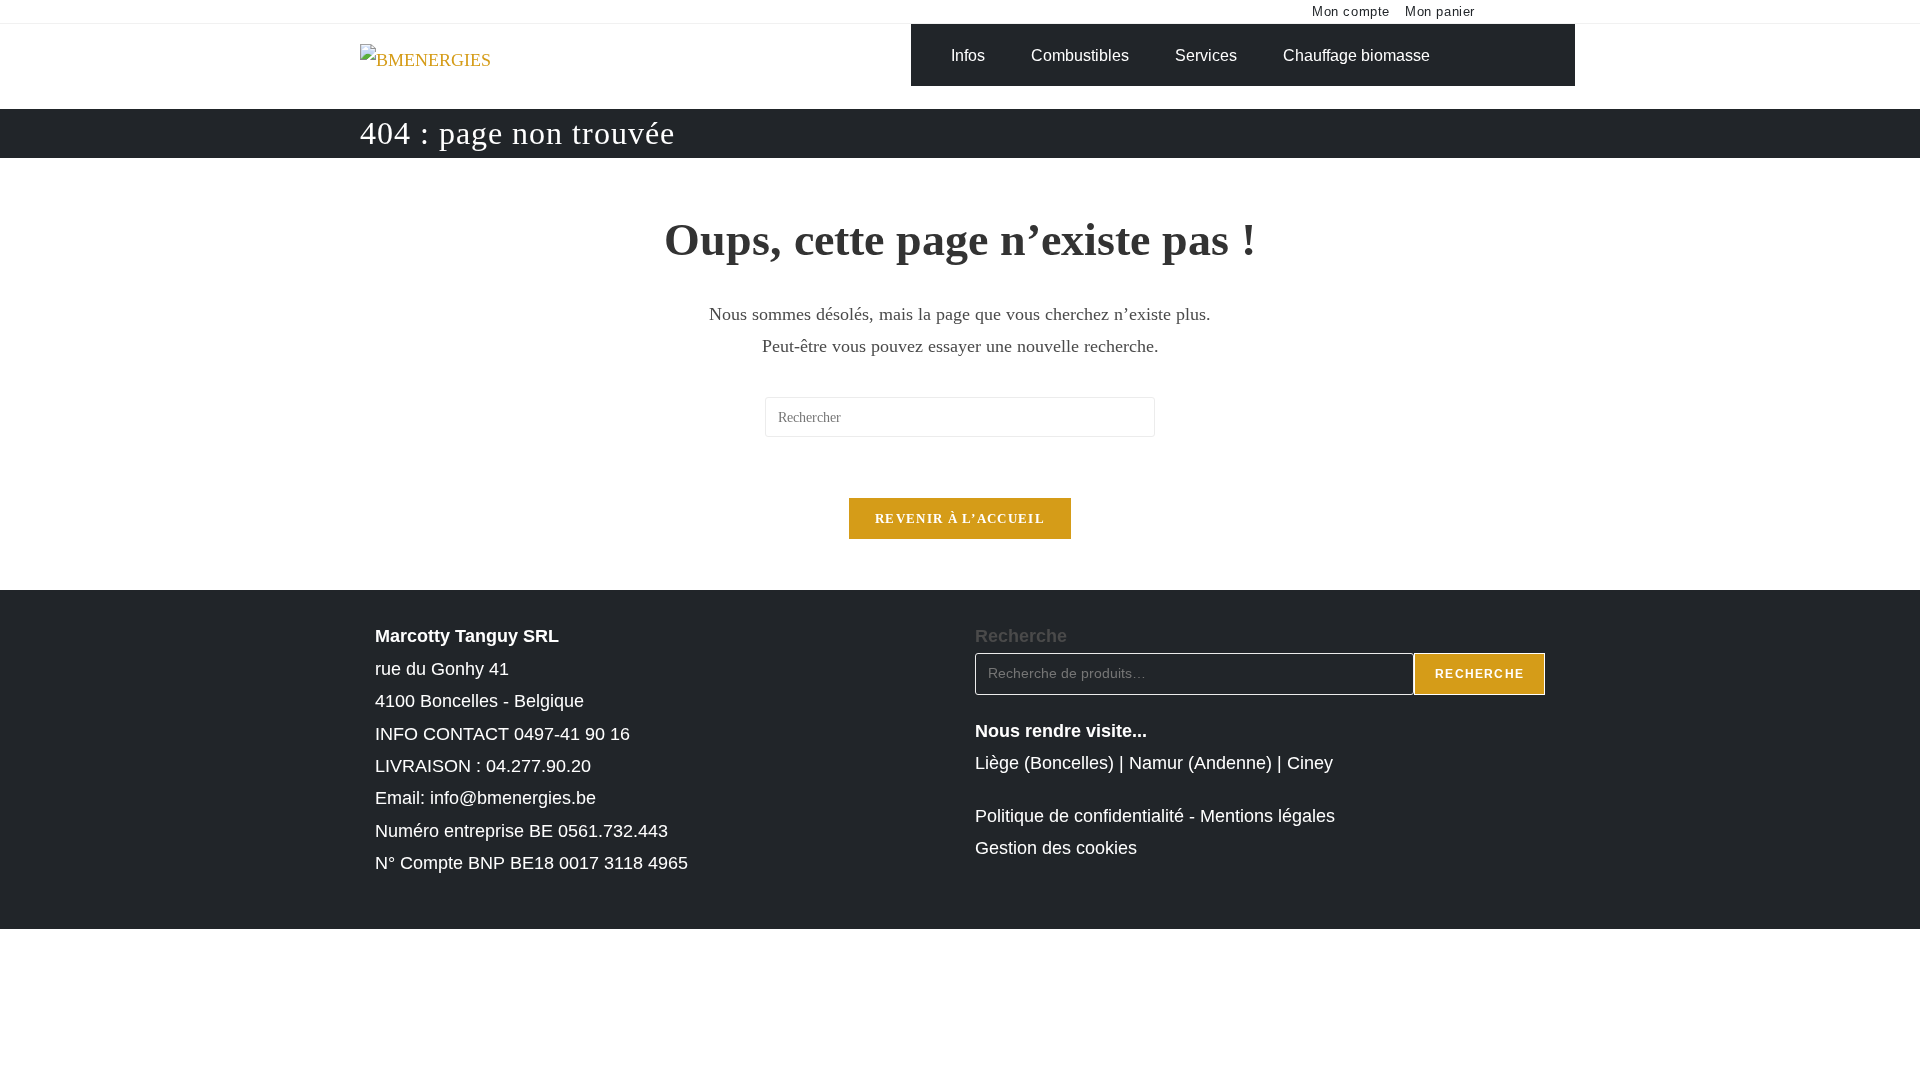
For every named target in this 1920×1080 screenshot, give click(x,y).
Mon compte (1351, 11)
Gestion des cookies (1056, 848)
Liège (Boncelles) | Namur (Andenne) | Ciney (1154, 763)
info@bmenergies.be (513, 798)
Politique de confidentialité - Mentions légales (1155, 816)
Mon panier (1440, 11)
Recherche (1021, 636)
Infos (968, 55)
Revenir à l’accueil (960, 518)
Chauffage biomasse (1356, 55)
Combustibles (1080, 55)
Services (1206, 55)
